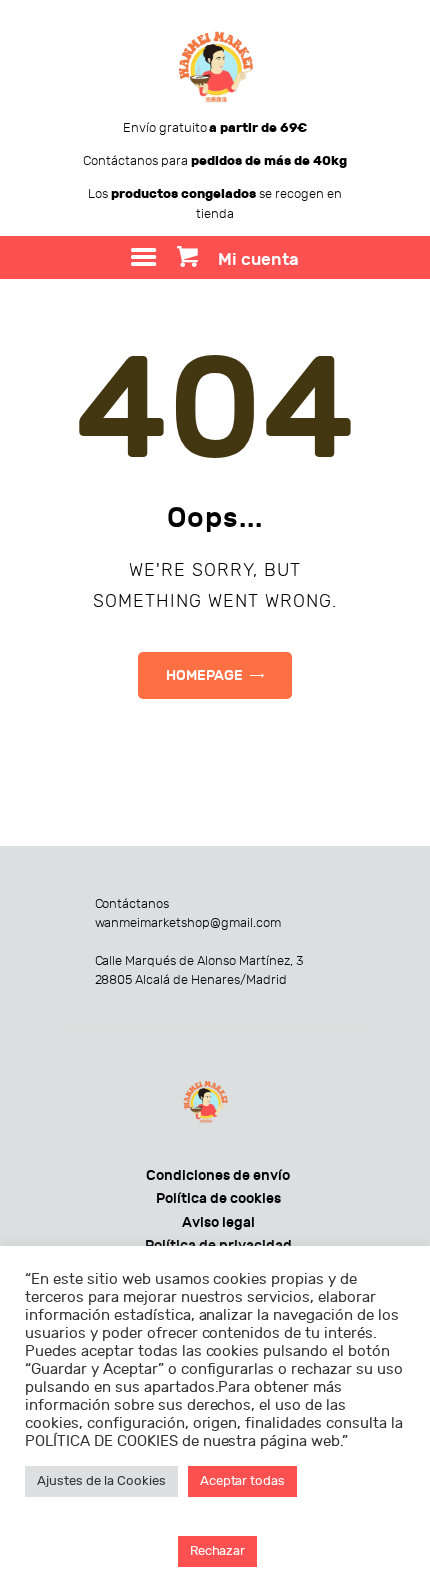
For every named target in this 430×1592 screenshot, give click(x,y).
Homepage (204, 675)
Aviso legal (218, 1222)
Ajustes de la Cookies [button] (101, 1481)
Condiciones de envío (218, 1175)
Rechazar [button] (218, 1551)
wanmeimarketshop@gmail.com (188, 922)
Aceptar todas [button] (243, 1481)
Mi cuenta (258, 260)
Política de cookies (218, 1198)
